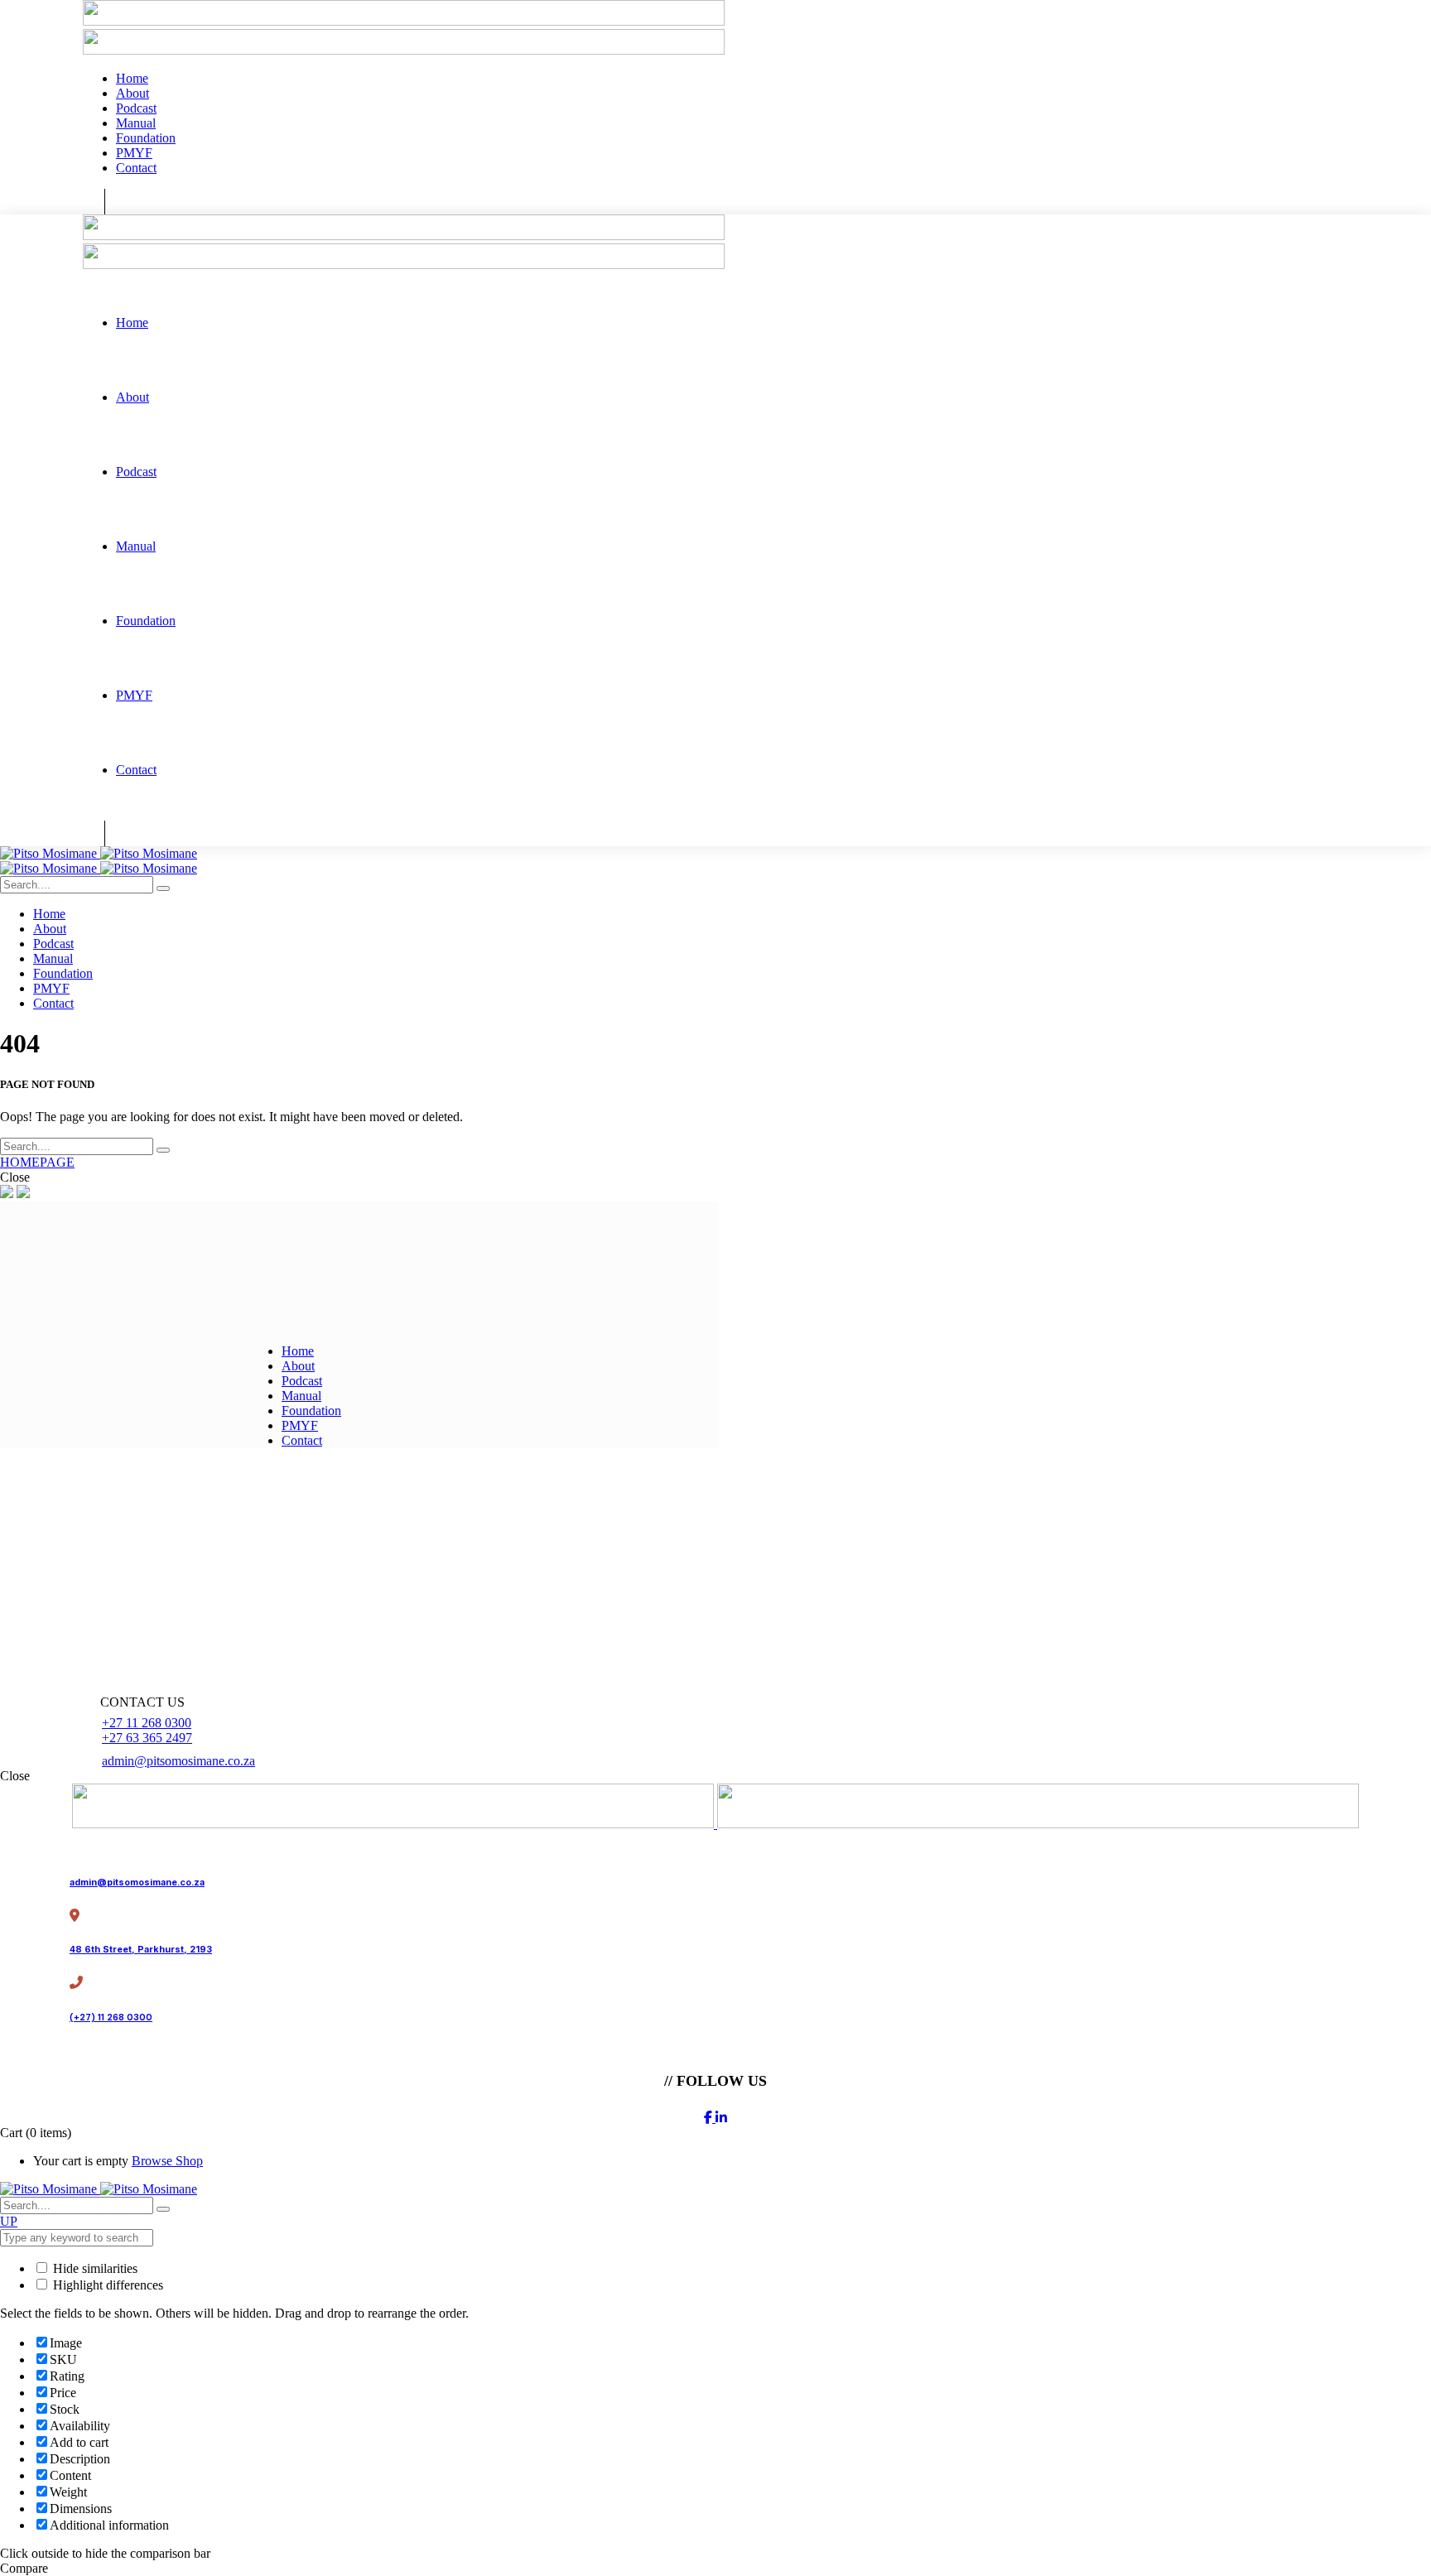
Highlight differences (106, 2285)
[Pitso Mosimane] (99, 853)
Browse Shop (167, 2161)
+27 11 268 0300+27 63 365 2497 (147, 1730)
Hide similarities (94, 2268)
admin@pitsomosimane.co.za (178, 1761)
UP (9, 2221)
